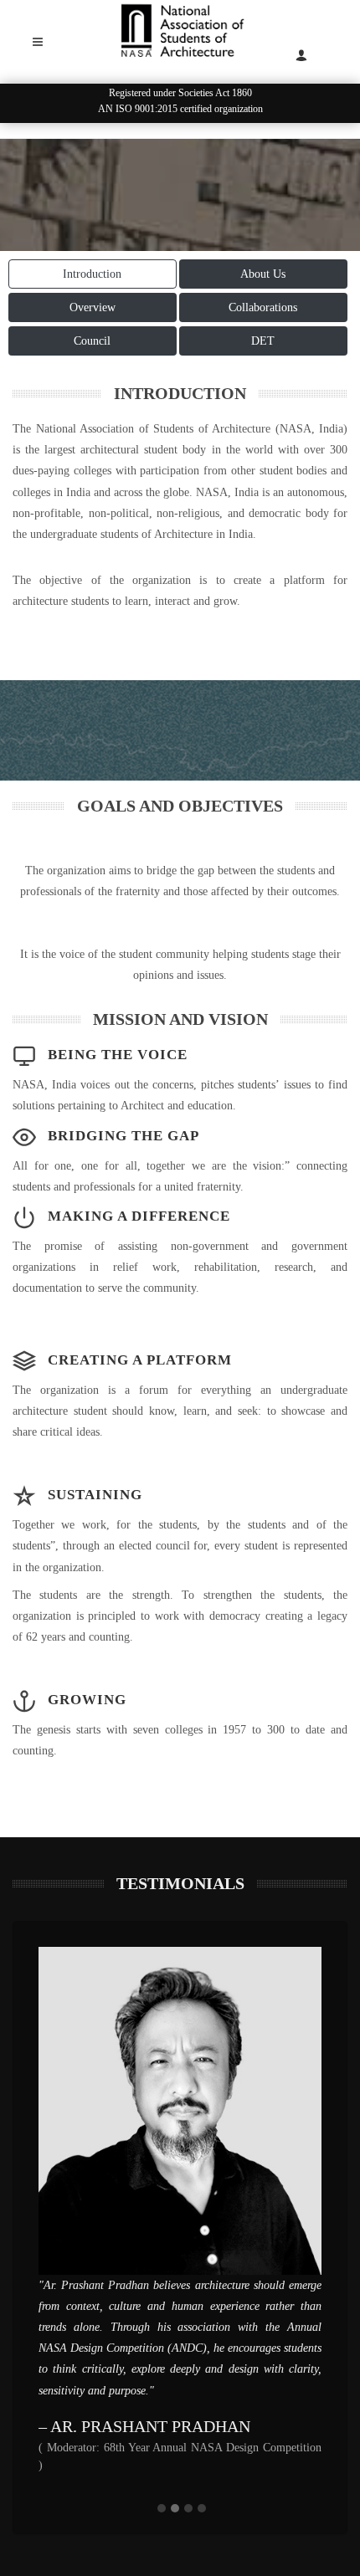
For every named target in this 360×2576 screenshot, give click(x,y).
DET (263, 341)
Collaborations (263, 307)
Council (92, 341)
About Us (263, 274)
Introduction (92, 274)
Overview (93, 307)
